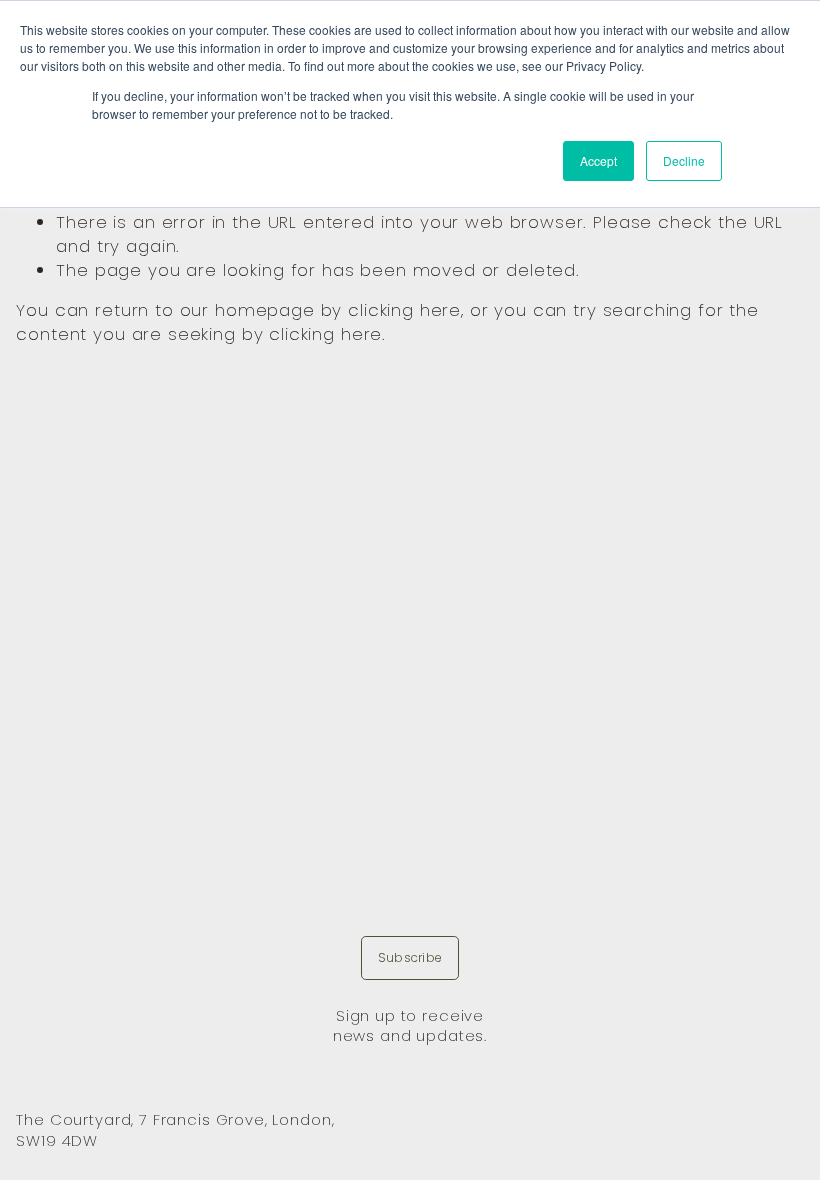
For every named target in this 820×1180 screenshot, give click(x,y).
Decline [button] (684, 160)
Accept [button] (598, 160)
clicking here (404, 310)
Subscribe (410, 957)
